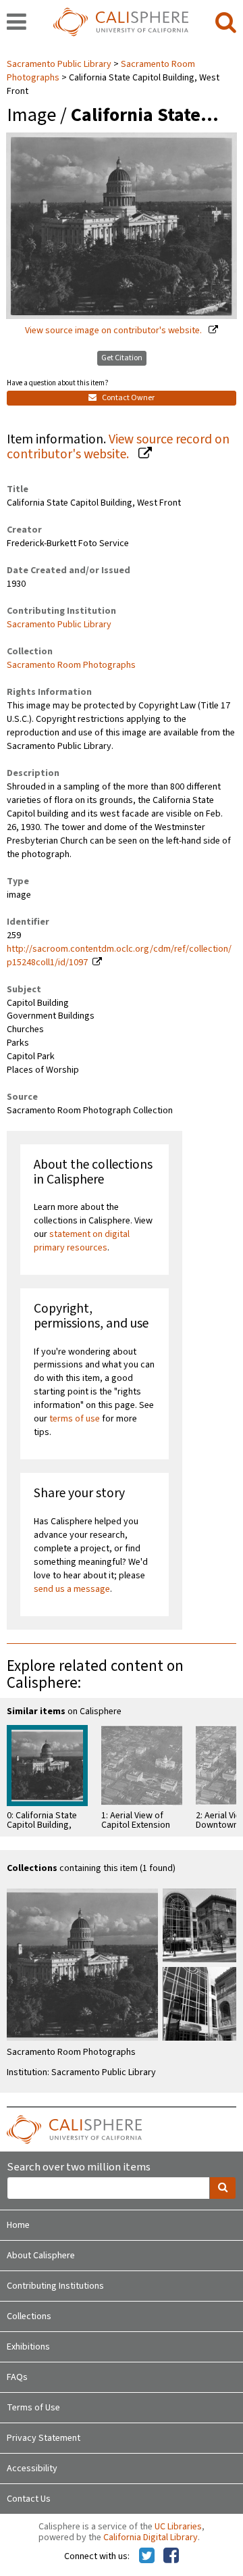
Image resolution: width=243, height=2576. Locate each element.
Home (18, 2225)
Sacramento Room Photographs (71, 665)
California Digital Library (151, 2537)
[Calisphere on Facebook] (171, 2556)
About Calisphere (41, 2256)
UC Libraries (178, 2527)
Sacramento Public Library (60, 64)
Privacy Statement (44, 2438)
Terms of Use (33, 2408)
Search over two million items (79, 2167)
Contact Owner (128, 398)
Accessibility (32, 2469)
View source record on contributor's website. (118, 447)
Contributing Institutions (55, 2286)
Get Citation (122, 358)
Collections (29, 2316)
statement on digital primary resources (82, 1241)
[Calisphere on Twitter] (147, 2556)
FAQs (17, 2377)
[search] (226, 23)
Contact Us (29, 2499)
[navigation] (17, 23)
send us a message (72, 1589)
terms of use (75, 1419)
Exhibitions (28, 2347)
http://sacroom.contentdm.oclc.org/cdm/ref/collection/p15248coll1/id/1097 (119, 956)
